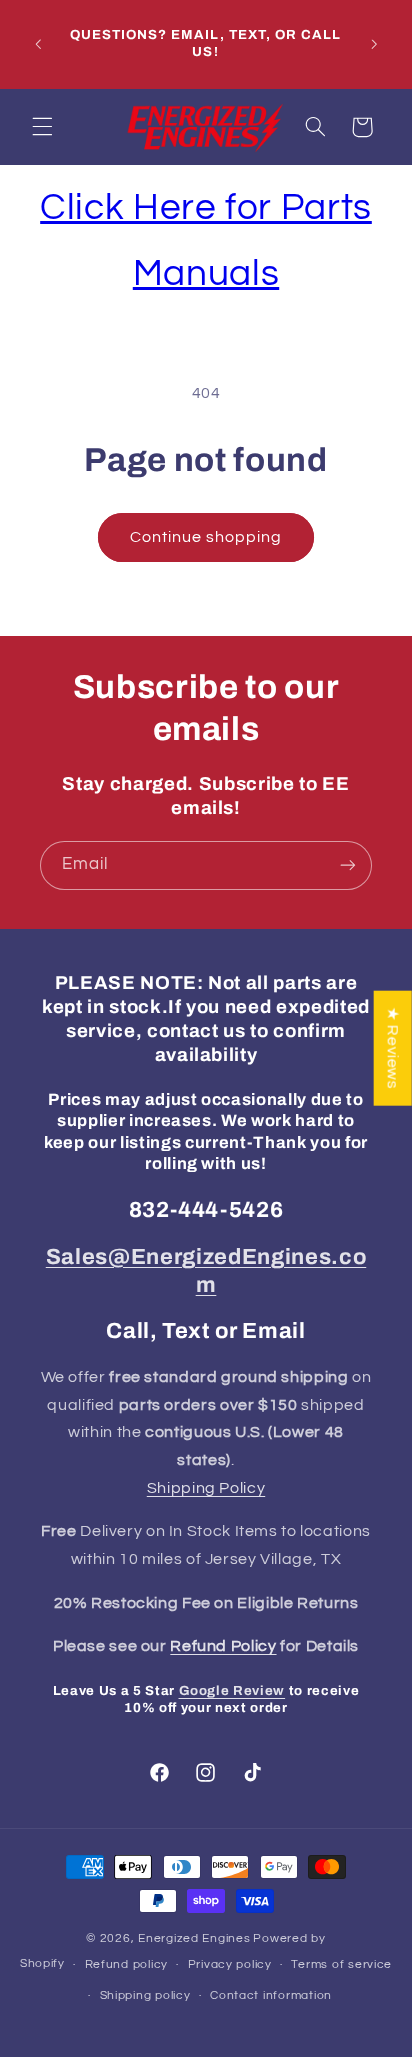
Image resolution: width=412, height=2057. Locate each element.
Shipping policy (145, 1995)
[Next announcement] (374, 44)
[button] (42, 127)
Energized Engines (194, 1938)
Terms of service (341, 1964)
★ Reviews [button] (393, 1047)
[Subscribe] (348, 865)
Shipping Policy (206, 1488)
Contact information (271, 1995)
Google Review (232, 1690)
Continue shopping (206, 537)
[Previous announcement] (38, 44)
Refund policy (127, 1964)
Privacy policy (230, 1964)
